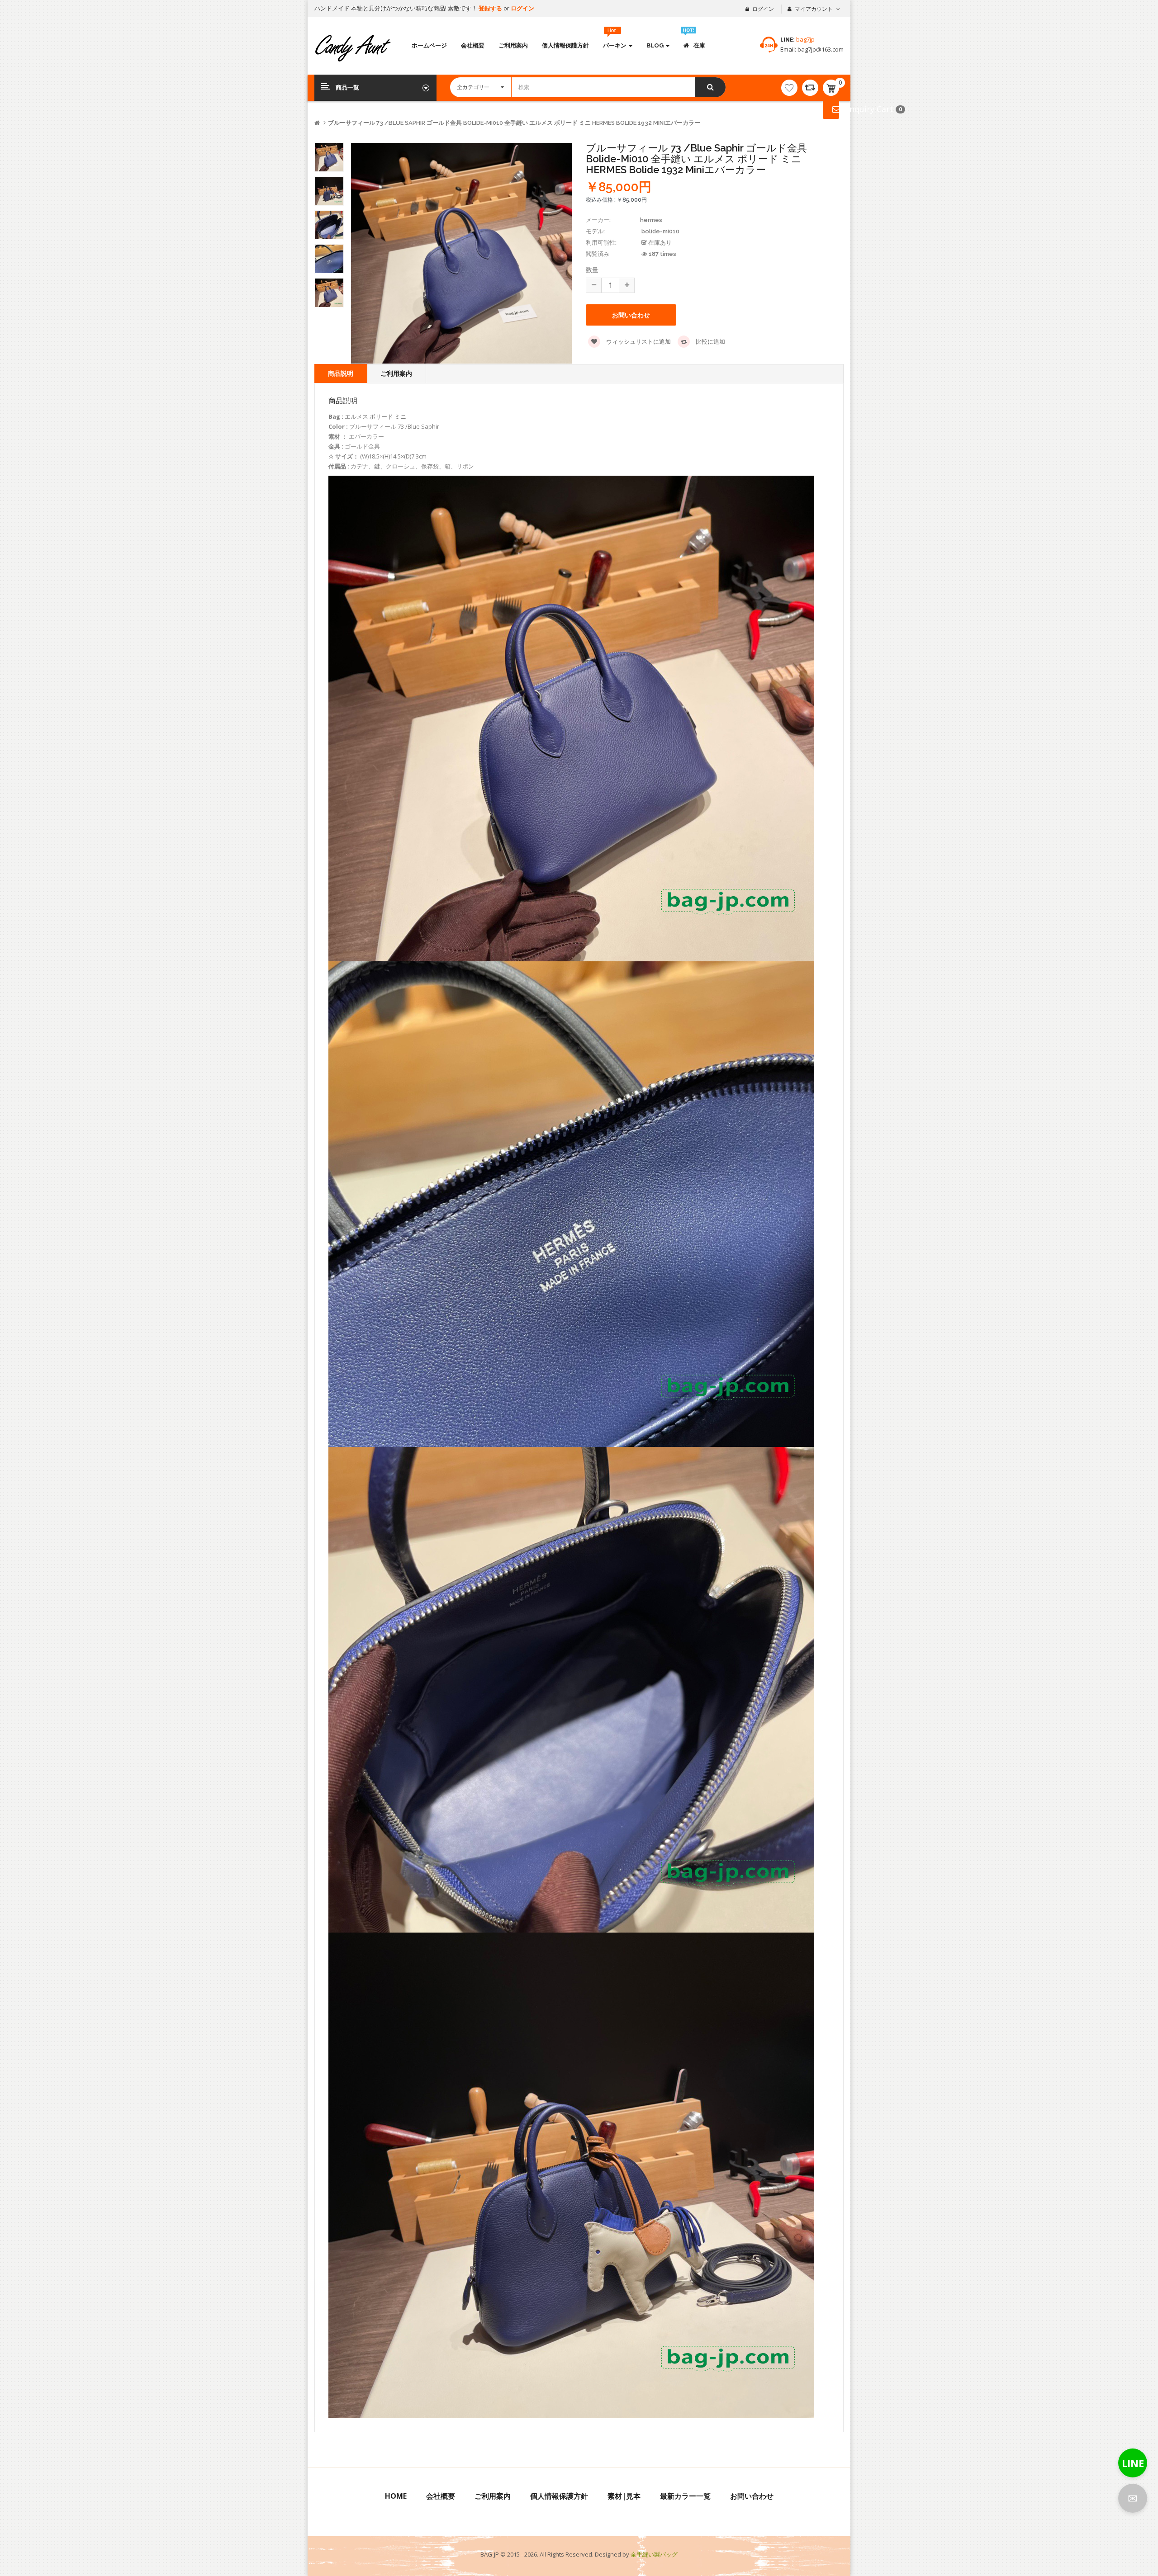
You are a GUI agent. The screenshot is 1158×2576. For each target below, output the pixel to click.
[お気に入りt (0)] (789, 88)
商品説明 (341, 373)
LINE (1133, 2463)
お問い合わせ (752, 2496)
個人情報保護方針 (559, 2496)
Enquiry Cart (831, 109)
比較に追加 (710, 341)
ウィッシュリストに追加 (638, 341)
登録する (491, 8)
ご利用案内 (396, 373)
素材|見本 (624, 2496)
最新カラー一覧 (685, 2496)
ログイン (522, 8)
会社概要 (441, 2496)
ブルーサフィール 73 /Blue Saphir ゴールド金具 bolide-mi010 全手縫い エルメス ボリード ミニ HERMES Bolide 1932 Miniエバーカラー (514, 123)
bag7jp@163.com (820, 49)
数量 (592, 270)
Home (396, 2496)
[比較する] (810, 88)
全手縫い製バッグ (654, 2554)
